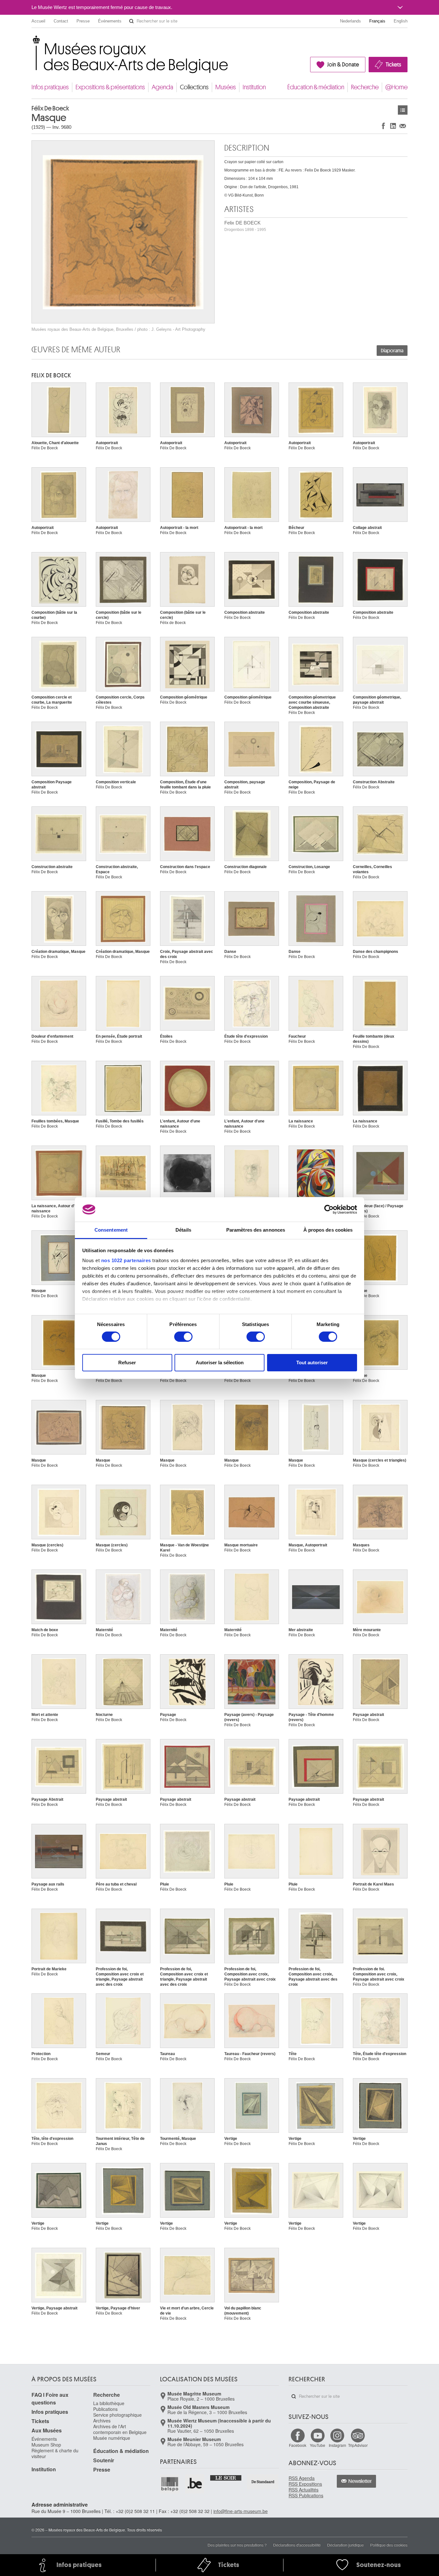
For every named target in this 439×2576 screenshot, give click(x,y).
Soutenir (104, 2460)
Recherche (365, 87)
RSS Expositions (305, 2484)
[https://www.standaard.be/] (263, 2482)
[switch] (183, 1337)
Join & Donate (343, 65)
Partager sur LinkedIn (393, 126)
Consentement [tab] (111, 1230)
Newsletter (360, 2481)
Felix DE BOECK (245, 226)
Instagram (337, 2445)
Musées (226, 87)
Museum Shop (46, 2445)
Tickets (393, 65)
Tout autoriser (312, 1363)
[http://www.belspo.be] (170, 2484)
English (401, 21)
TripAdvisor (358, 2445)
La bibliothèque (109, 2403)
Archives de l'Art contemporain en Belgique (120, 2429)
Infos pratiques (50, 87)
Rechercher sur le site (131, 21)
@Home (396, 87)
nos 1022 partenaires (126, 1260)
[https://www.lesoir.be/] (226, 2477)
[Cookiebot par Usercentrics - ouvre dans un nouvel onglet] (329, 1209)
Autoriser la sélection (220, 1363)
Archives (102, 2421)
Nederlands (350, 21)
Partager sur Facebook (383, 126)
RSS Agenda (302, 2478)
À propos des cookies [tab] (328, 1230)
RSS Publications (306, 2495)
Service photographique (117, 2415)
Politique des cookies (389, 2545)
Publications (105, 2409)
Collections (194, 87)
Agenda (162, 87)
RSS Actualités (304, 2490)
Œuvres (403, 110)
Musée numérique (112, 2438)
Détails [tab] (183, 1230)
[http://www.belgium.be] (195, 2484)
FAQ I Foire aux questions (50, 2399)
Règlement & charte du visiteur (55, 2453)
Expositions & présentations (110, 87)
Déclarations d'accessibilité (297, 2545)
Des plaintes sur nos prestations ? (237, 2545)
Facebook (298, 2445)
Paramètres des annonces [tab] (256, 1230)
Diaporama (392, 351)
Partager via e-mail (403, 126)
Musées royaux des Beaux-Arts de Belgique (32, 42)
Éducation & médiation (316, 87)
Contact (61, 21)
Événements (110, 21)
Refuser (127, 1363)
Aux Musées (47, 2430)
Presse (83, 21)
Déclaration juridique (345, 2545)
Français (377, 21)
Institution (254, 87)
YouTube (318, 2445)
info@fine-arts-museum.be (241, 2511)
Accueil (38, 21)
